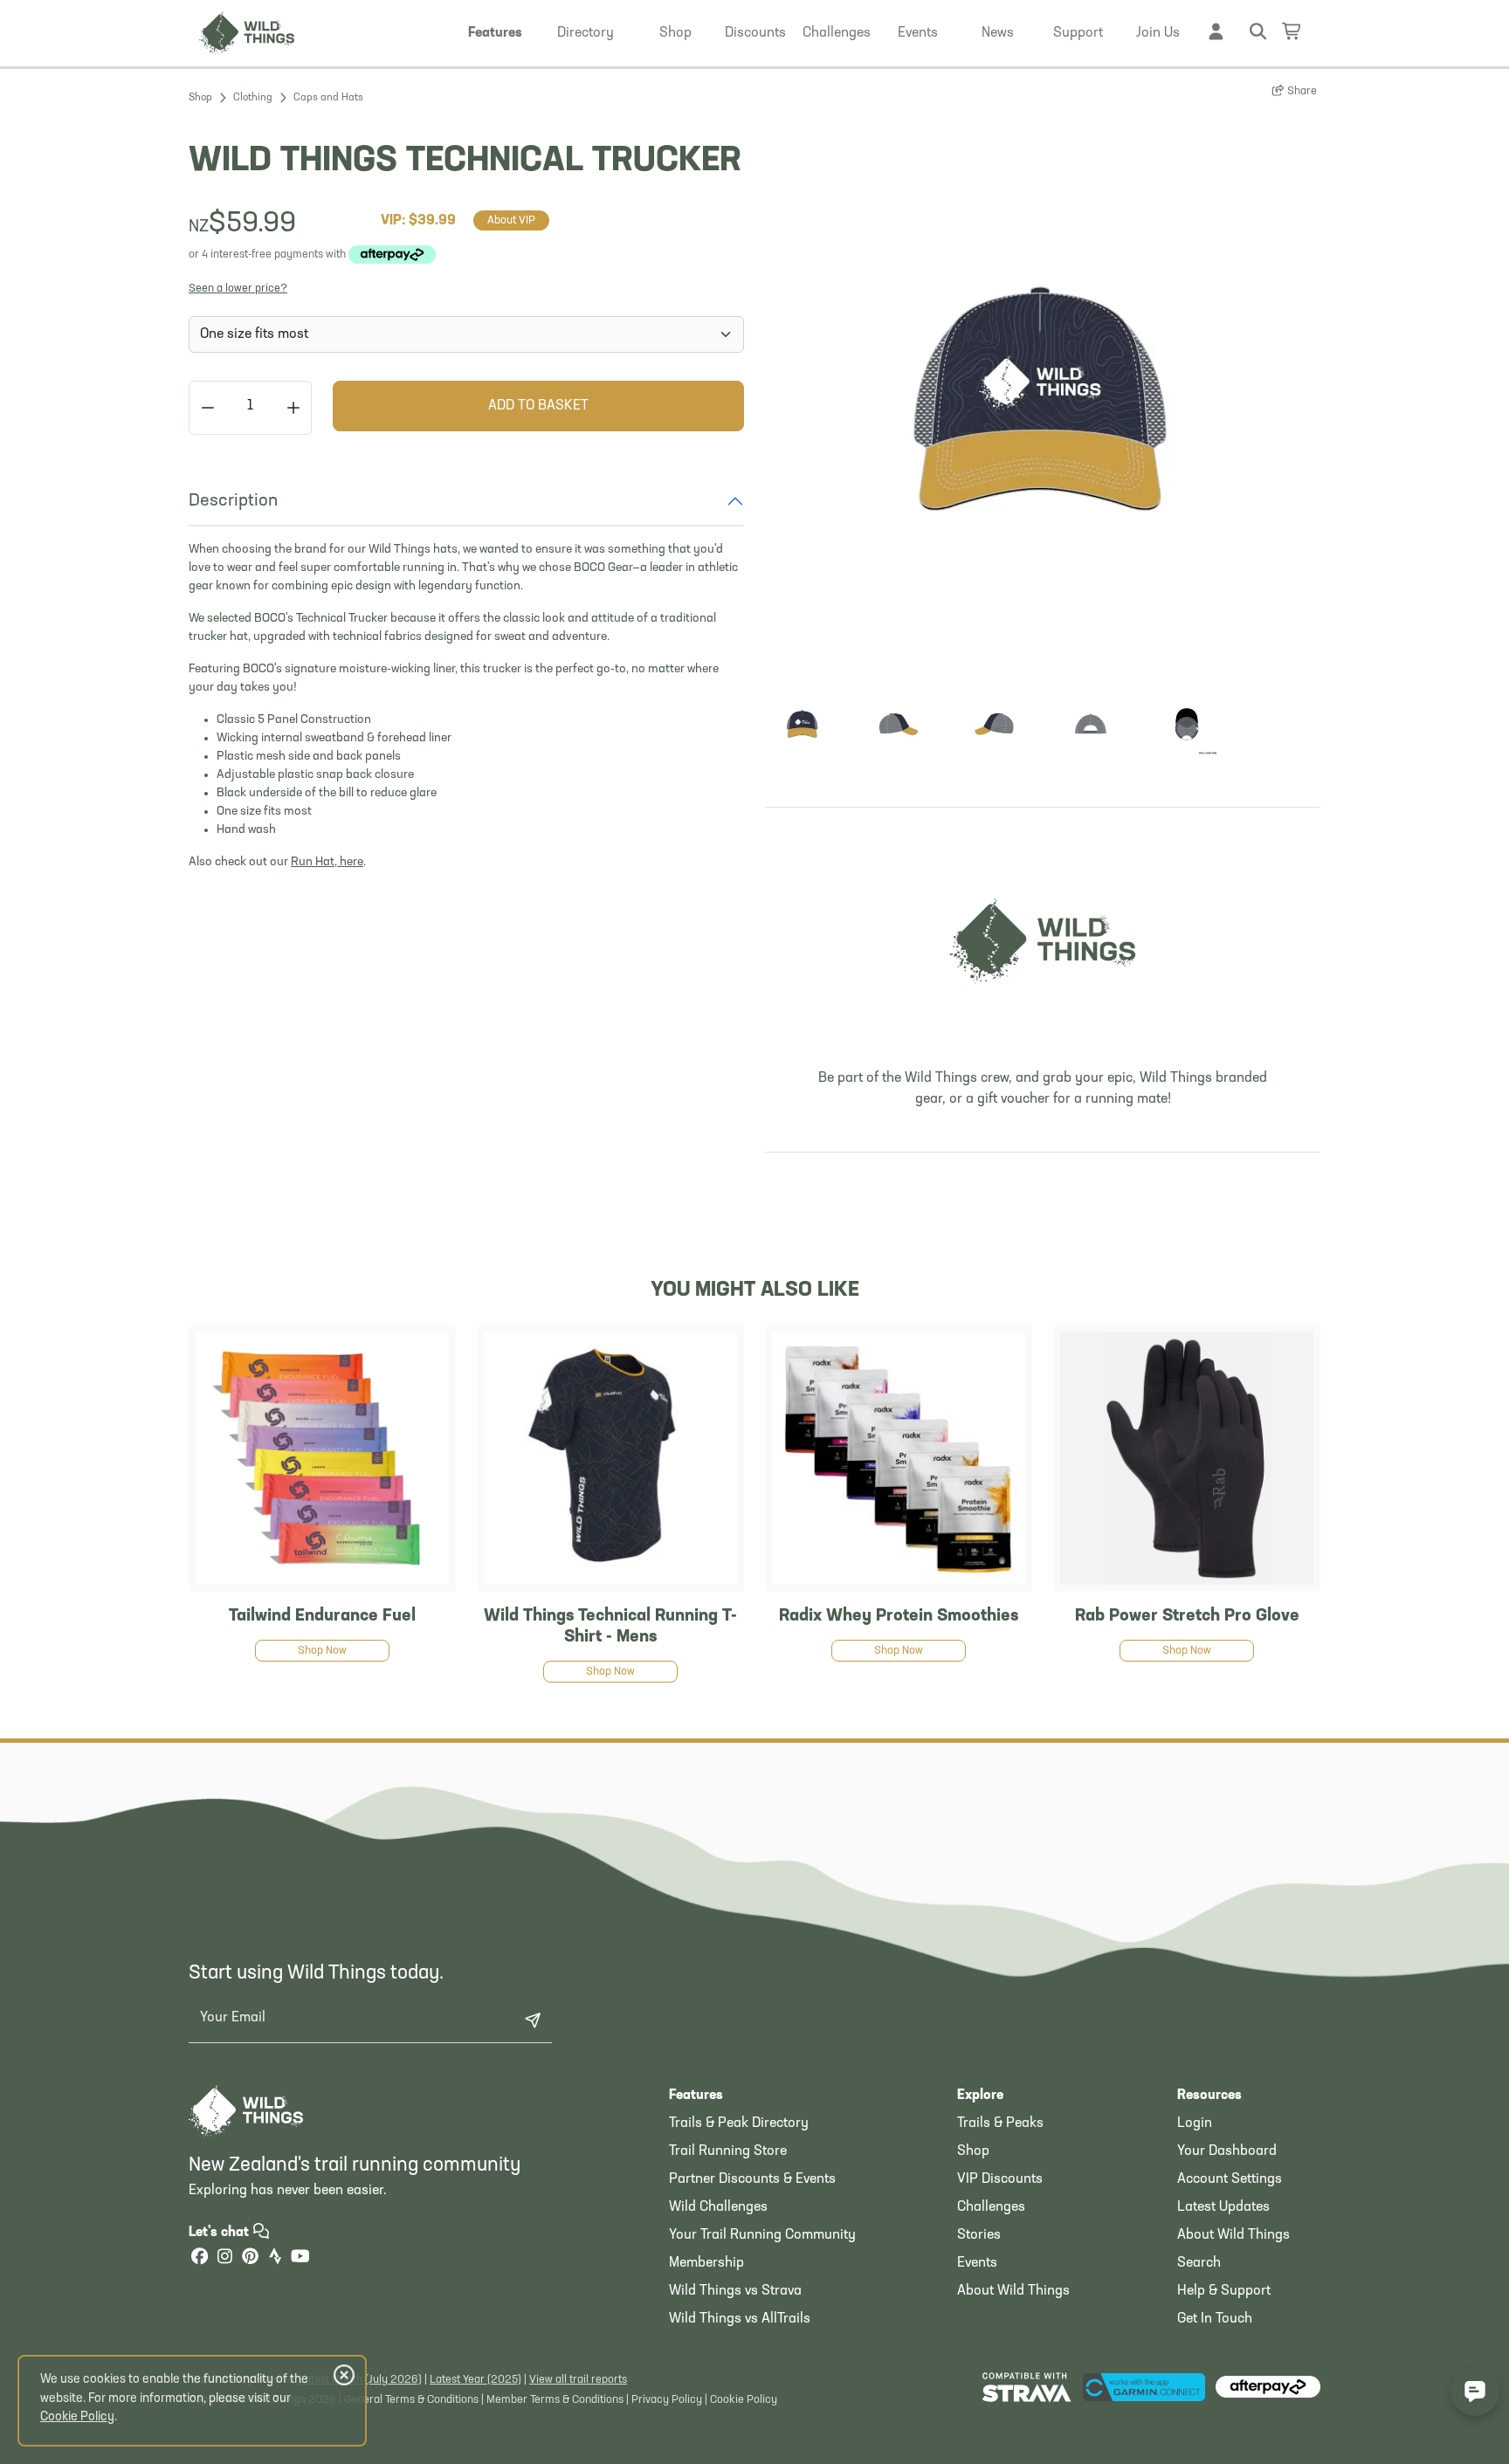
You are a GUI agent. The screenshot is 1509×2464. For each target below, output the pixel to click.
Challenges (991, 2207)
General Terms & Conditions (411, 2400)
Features (696, 2096)
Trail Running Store (728, 2151)
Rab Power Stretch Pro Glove (1187, 1616)
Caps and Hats (328, 98)
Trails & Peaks (1000, 2123)
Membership (706, 2263)
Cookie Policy (744, 2400)
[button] (495, 33)
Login (1195, 2123)
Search (1199, 2263)
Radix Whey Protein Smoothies (899, 1616)
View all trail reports (578, 2380)
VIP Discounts (1000, 2179)
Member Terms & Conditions (555, 2400)
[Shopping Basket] (1292, 31)
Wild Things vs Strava (735, 2291)
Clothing (253, 98)
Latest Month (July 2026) (360, 2380)
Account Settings (1230, 2179)
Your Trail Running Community (762, 2235)
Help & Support (1224, 2291)
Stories (979, 2235)
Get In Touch (1215, 2319)
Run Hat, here (327, 862)
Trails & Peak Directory (739, 2123)
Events (977, 2263)
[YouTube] (300, 2258)
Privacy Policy (667, 2400)
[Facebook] (199, 2258)
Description (233, 501)
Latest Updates (1223, 2207)
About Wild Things (1013, 2291)
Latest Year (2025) (475, 2380)
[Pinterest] (250, 2258)
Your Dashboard (1227, 2151)
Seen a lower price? (238, 289)
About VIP (511, 220)
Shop (200, 98)
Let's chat (220, 2233)
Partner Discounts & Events (752, 2179)
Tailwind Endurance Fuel (322, 1616)
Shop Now (322, 1651)
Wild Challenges (718, 2207)
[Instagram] (224, 2258)
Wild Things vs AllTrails (740, 2319)
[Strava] (275, 2258)
